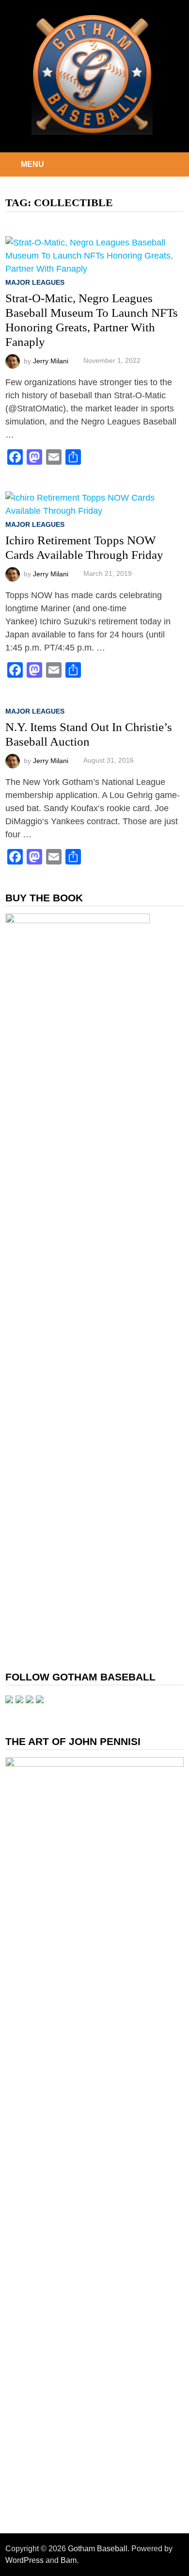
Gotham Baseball (98, 2549)
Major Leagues (35, 282)
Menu (32, 164)
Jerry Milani (51, 360)
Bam (69, 2560)
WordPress (24, 2560)
